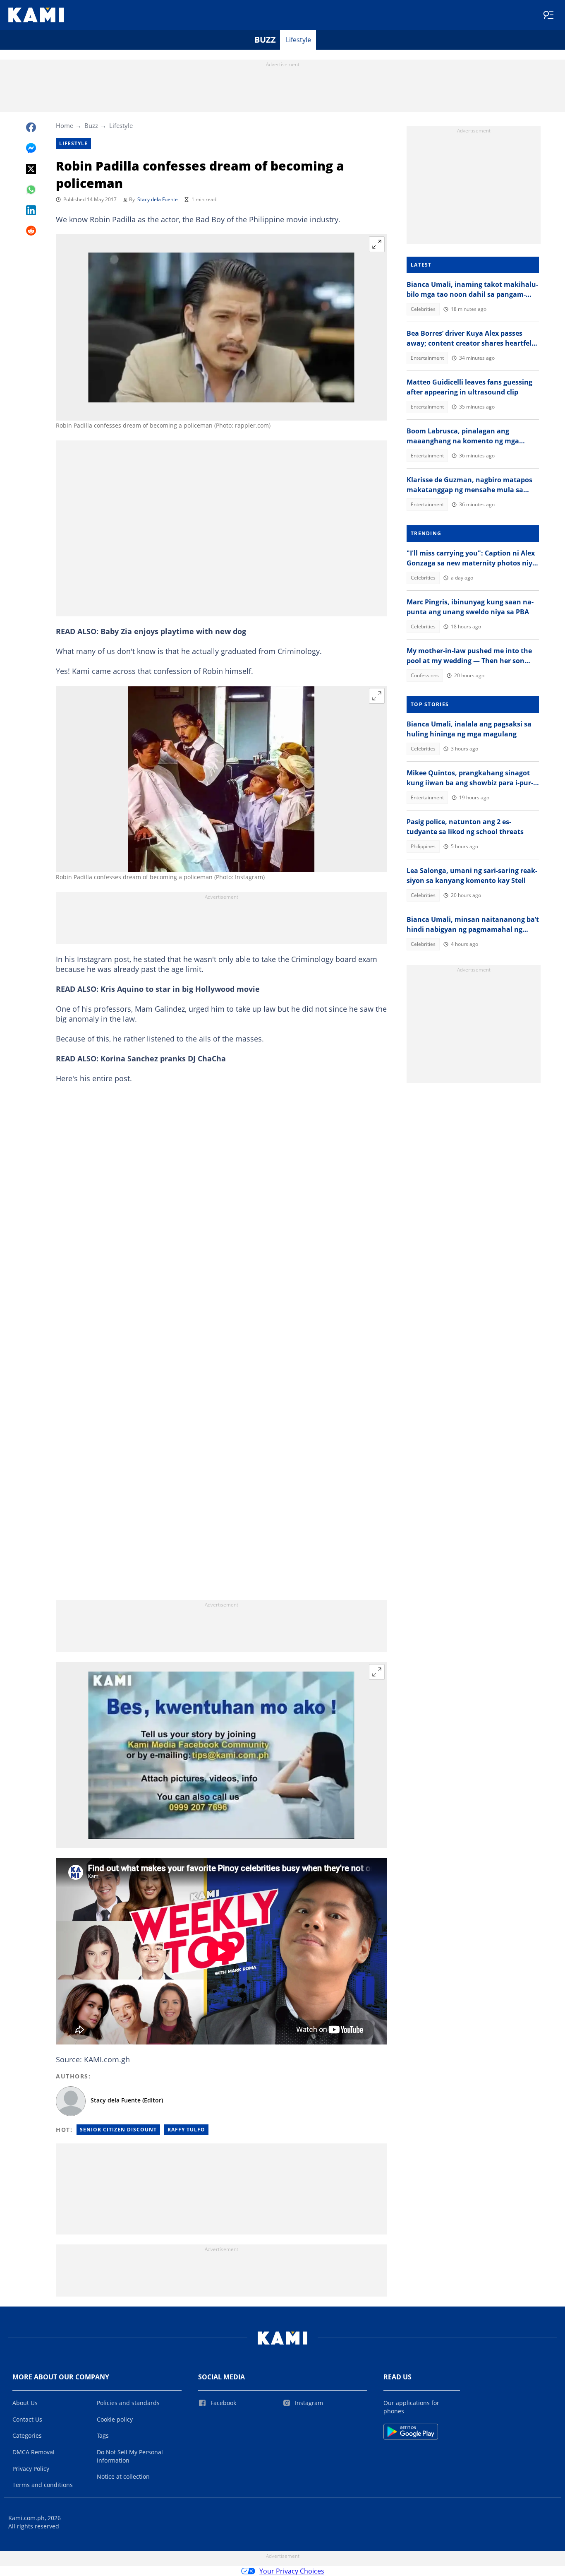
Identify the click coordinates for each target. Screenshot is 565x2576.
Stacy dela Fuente (158, 199)
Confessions (425, 675)
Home (65, 125)
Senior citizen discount (118, 2130)
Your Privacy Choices (292, 2571)
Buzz (265, 40)
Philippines (423, 846)
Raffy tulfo (186, 2130)
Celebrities (423, 309)
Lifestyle (298, 40)
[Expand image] (377, 244)
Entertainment (427, 358)
